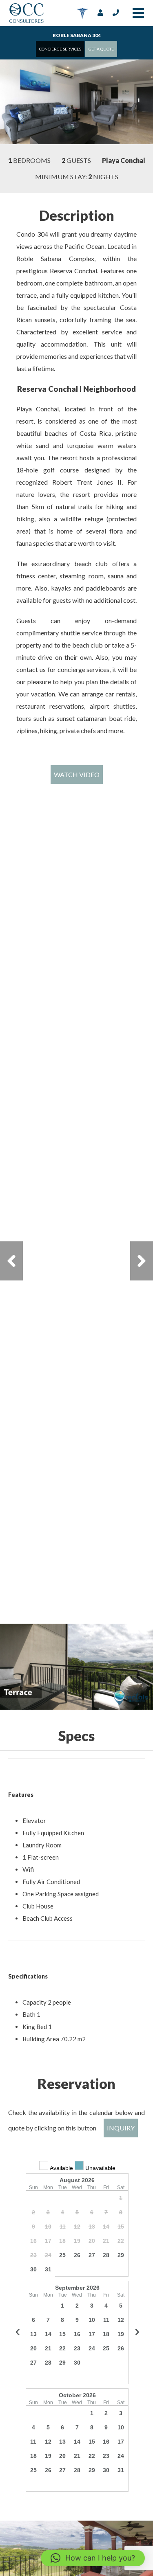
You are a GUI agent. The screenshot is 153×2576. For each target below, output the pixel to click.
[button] (93, 2558)
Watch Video (77, 774)
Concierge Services (60, 49)
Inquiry (121, 2128)
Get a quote (101, 49)
